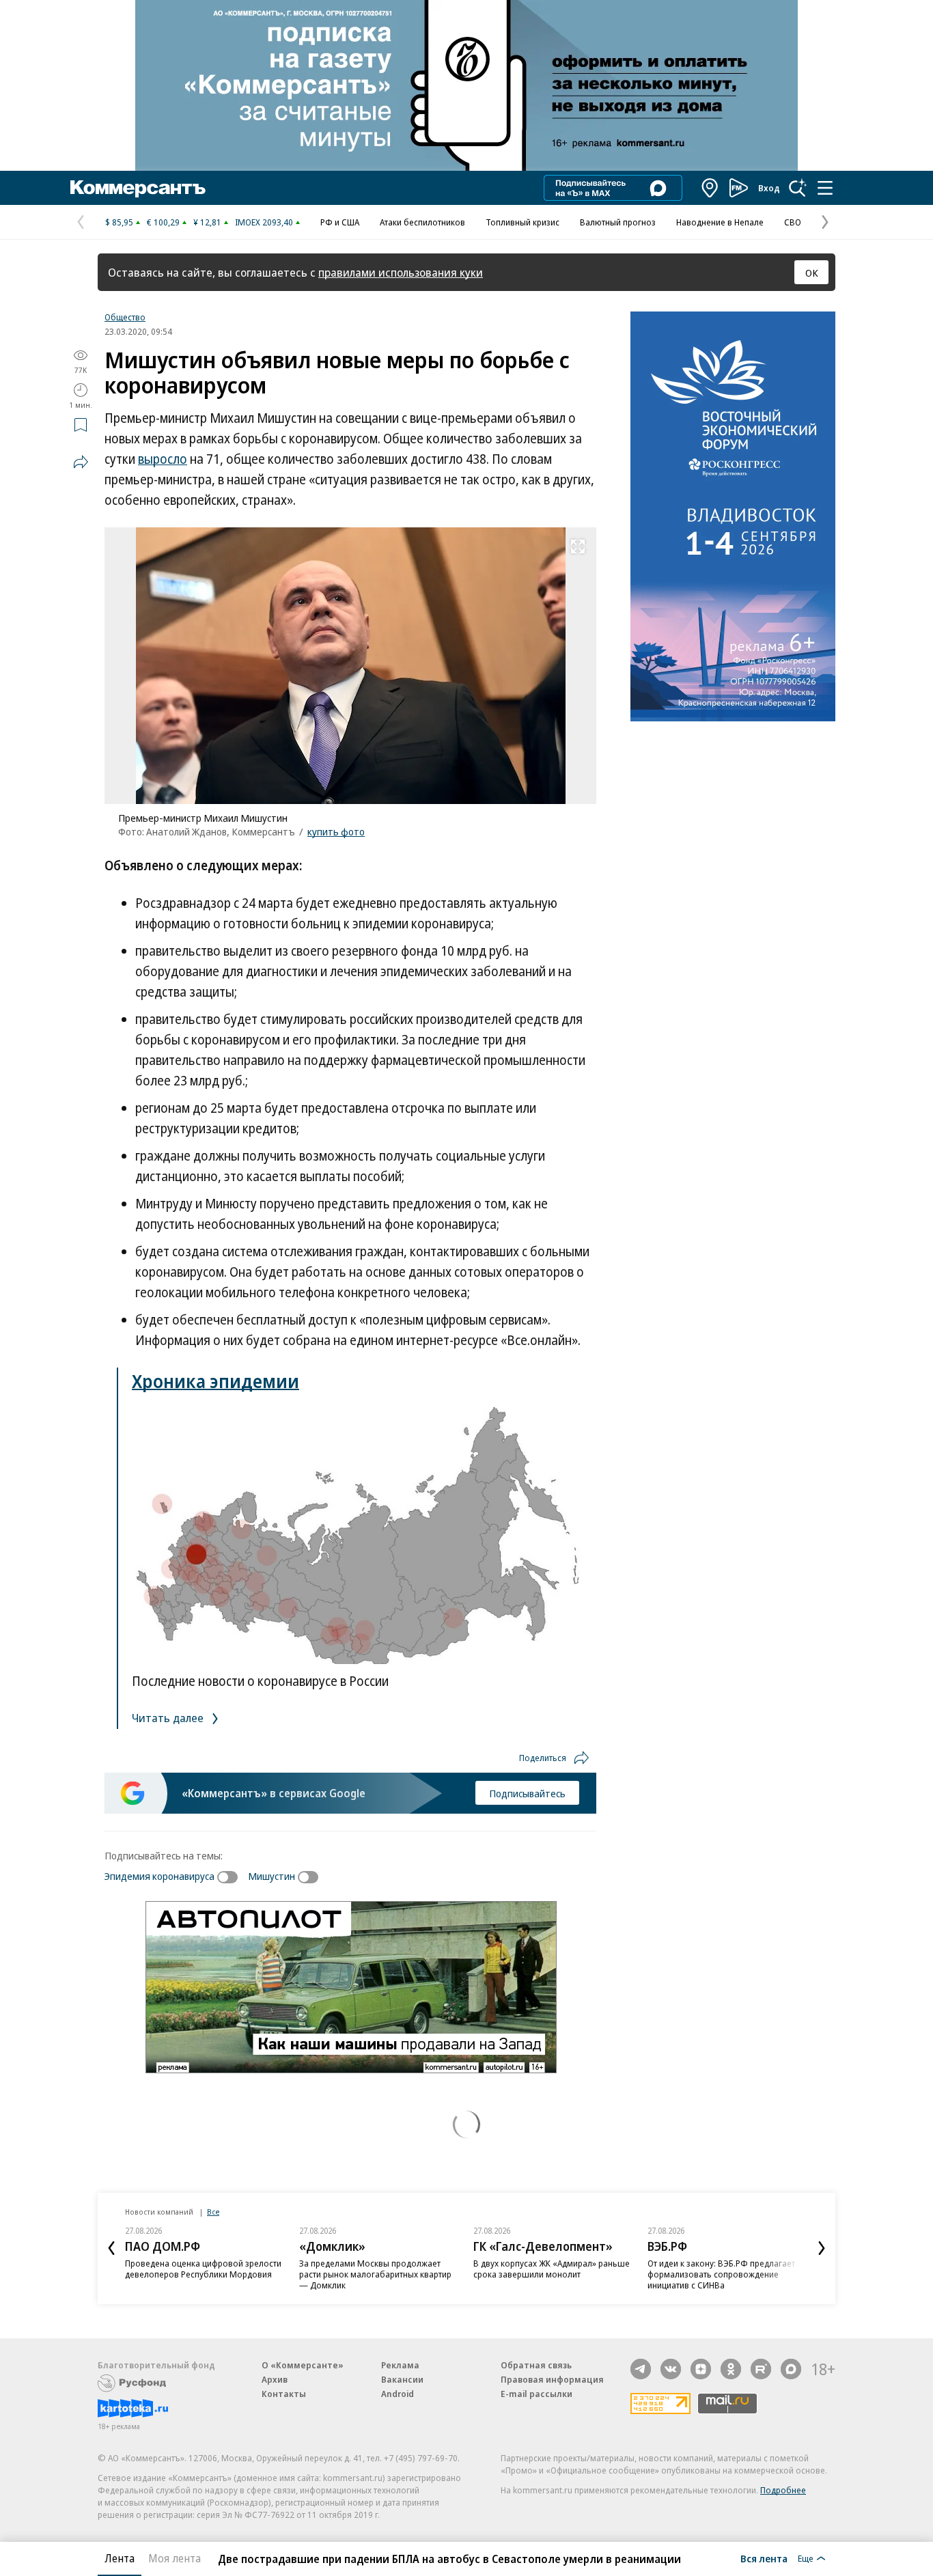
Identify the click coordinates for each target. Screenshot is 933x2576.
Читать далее (169, 1718)
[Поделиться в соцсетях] (81, 462)
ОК (812, 273)
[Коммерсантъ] (138, 188)
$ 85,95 (119, 222)
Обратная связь (536, 2365)
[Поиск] (798, 188)
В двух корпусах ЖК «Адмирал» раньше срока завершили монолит (552, 2269)
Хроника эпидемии (215, 1381)
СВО (793, 222)
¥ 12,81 (207, 222)
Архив (275, 2379)
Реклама (400, 2365)
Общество (125, 317)
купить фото (336, 831)
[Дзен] (701, 2369)
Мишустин (271, 1876)
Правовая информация (552, 2379)
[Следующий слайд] (822, 2248)
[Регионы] (710, 188)
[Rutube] (761, 2369)
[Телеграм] (641, 2369)
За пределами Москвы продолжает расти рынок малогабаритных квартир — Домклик (375, 2274)
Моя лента (175, 2558)
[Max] (791, 2369)
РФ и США (340, 222)
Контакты (284, 2394)
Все (213, 2212)
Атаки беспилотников (422, 222)
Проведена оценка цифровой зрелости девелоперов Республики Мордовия (203, 2269)
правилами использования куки (401, 272)
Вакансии (402, 2379)
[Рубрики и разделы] (825, 188)
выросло (163, 459)
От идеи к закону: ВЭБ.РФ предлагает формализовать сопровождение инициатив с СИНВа (721, 2274)
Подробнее (783, 2490)
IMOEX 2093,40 (264, 222)
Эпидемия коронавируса (159, 1876)
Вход (769, 188)
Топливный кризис (523, 222)
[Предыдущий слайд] (111, 2248)
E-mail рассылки (537, 2394)
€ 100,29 (163, 222)
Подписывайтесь (527, 1793)
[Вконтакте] (671, 2369)
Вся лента (764, 2558)
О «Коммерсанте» (303, 2365)
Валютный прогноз (618, 222)
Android (398, 2394)
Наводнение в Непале (720, 222)
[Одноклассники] (731, 2369)
